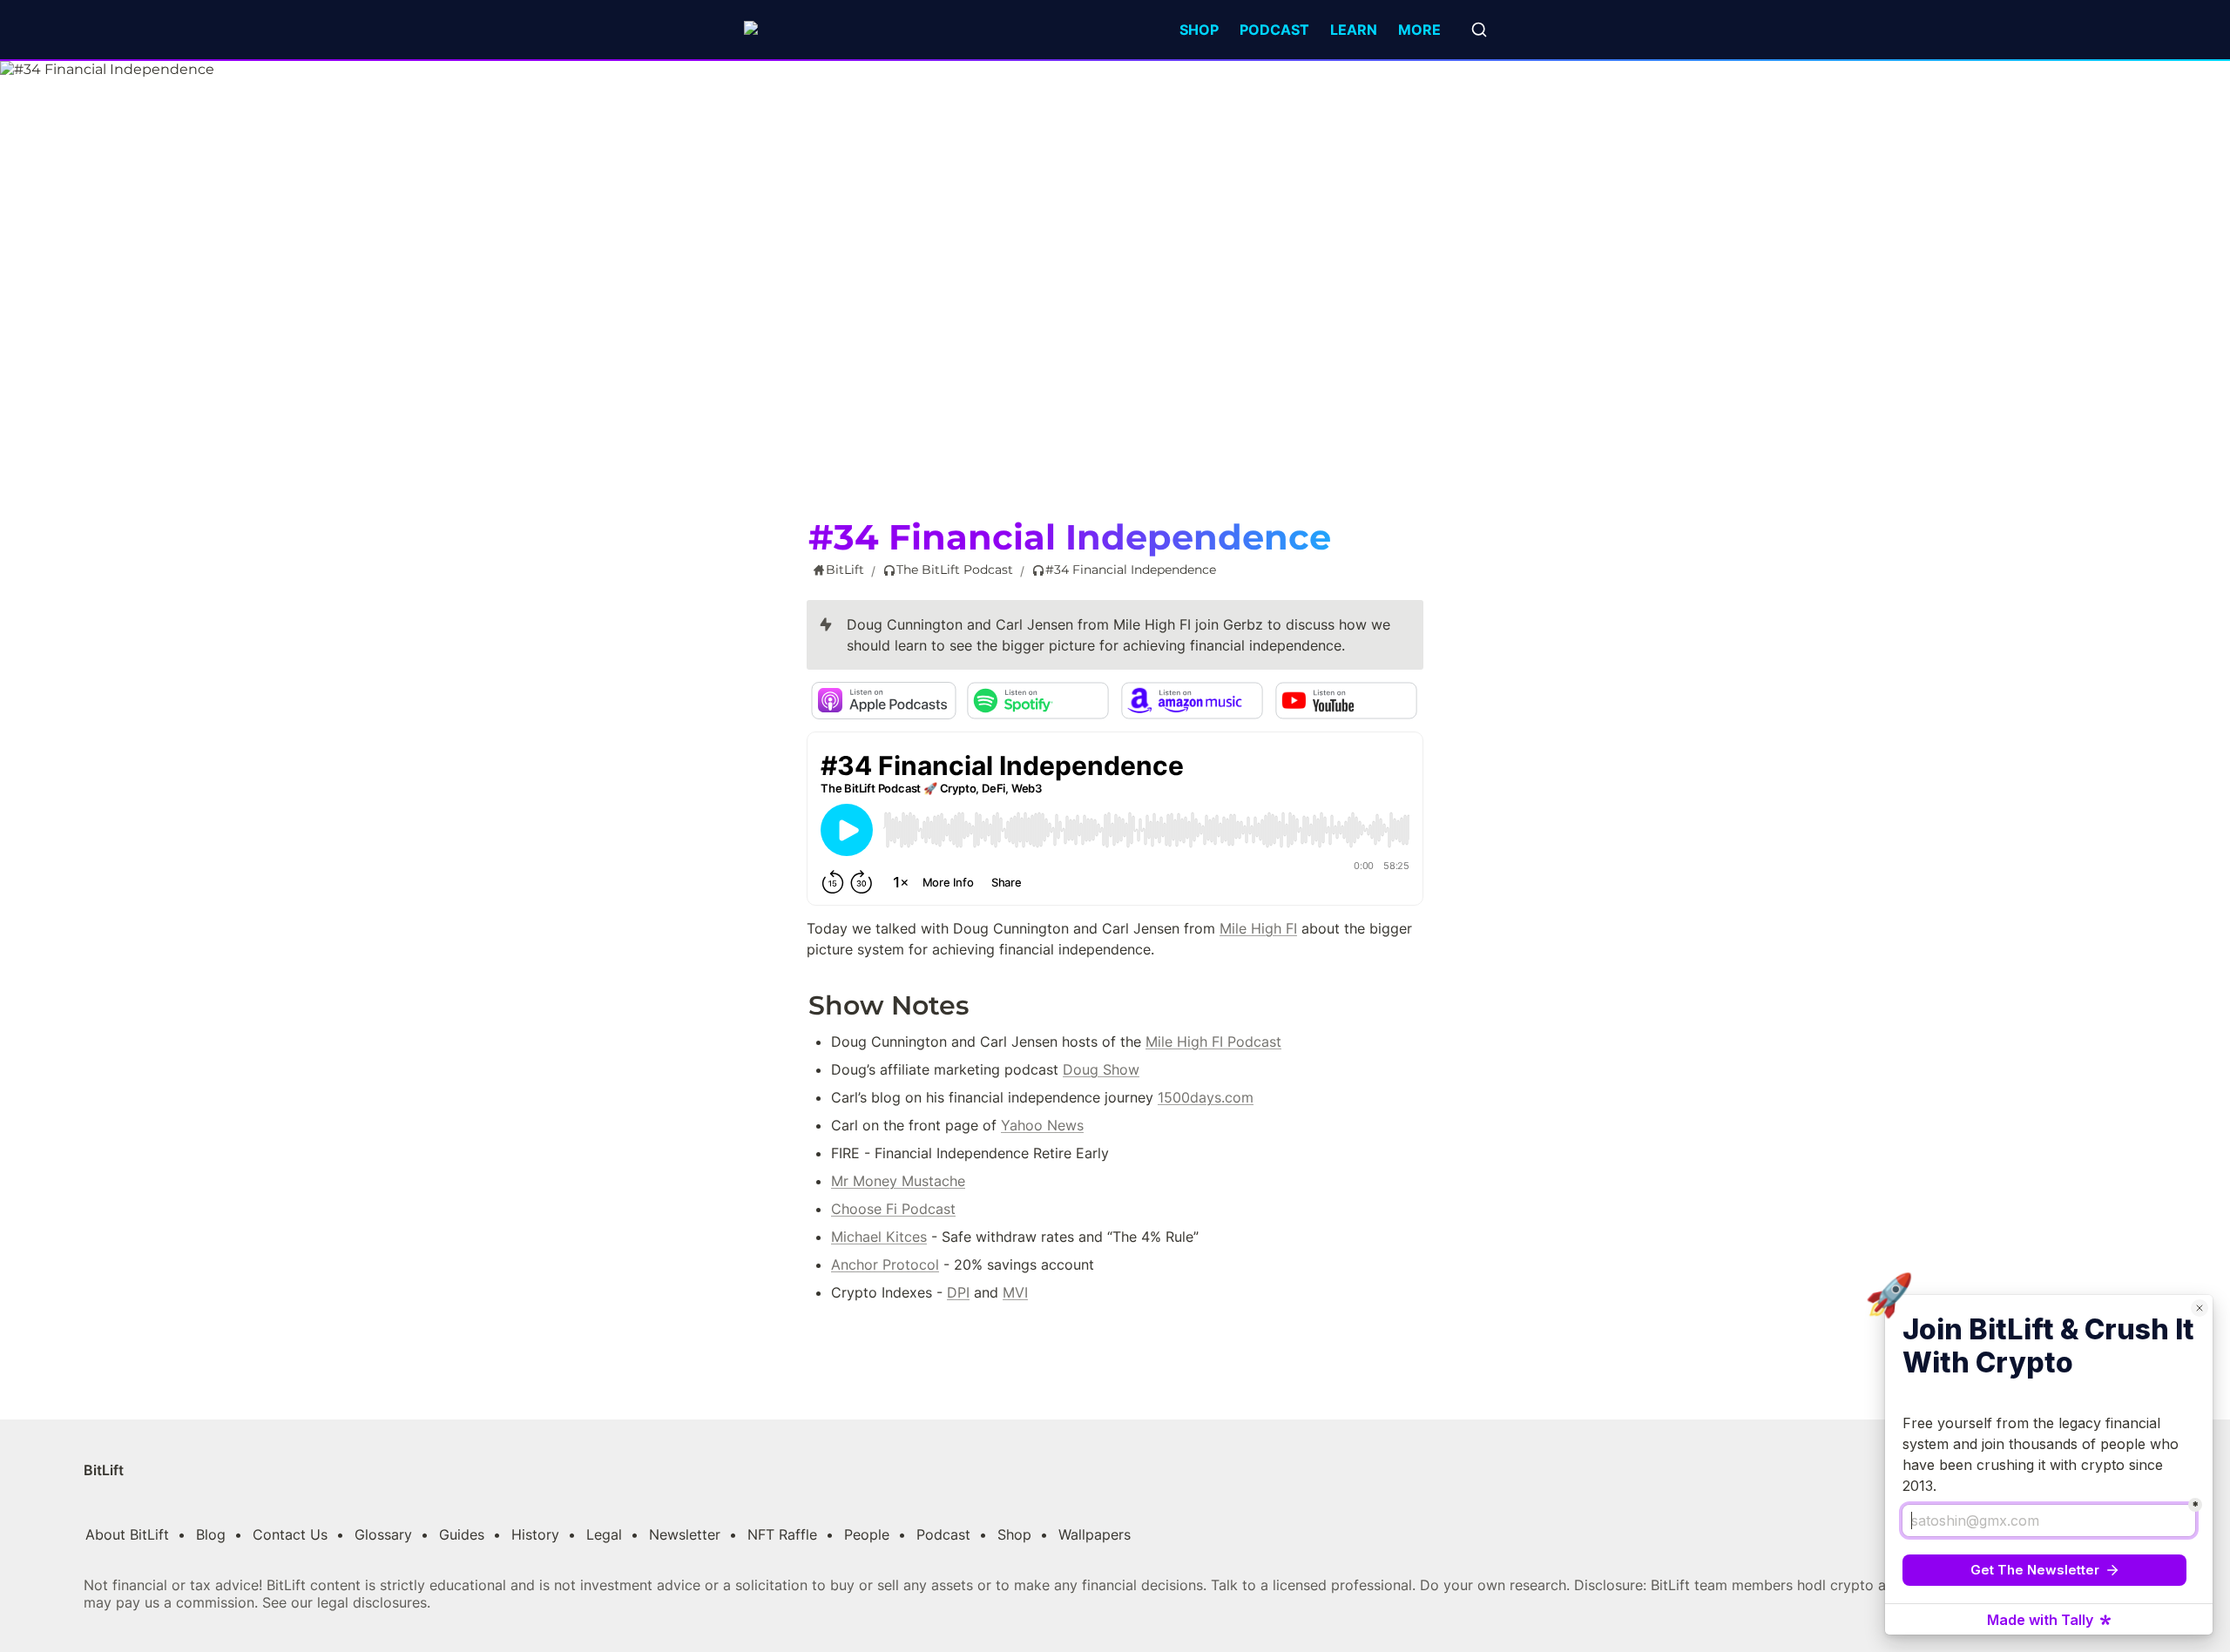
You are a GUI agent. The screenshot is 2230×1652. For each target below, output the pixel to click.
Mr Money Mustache (898, 1181)
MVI (1015, 1292)
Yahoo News (1042, 1125)
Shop (1199, 30)
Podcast (1274, 30)
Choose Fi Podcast (893, 1209)
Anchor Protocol (885, 1264)
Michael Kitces (879, 1237)
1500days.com (1206, 1097)
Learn (1354, 30)
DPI (958, 1292)
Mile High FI (1258, 928)
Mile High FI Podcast (1213, 1042)
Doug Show (1101, 1069)
